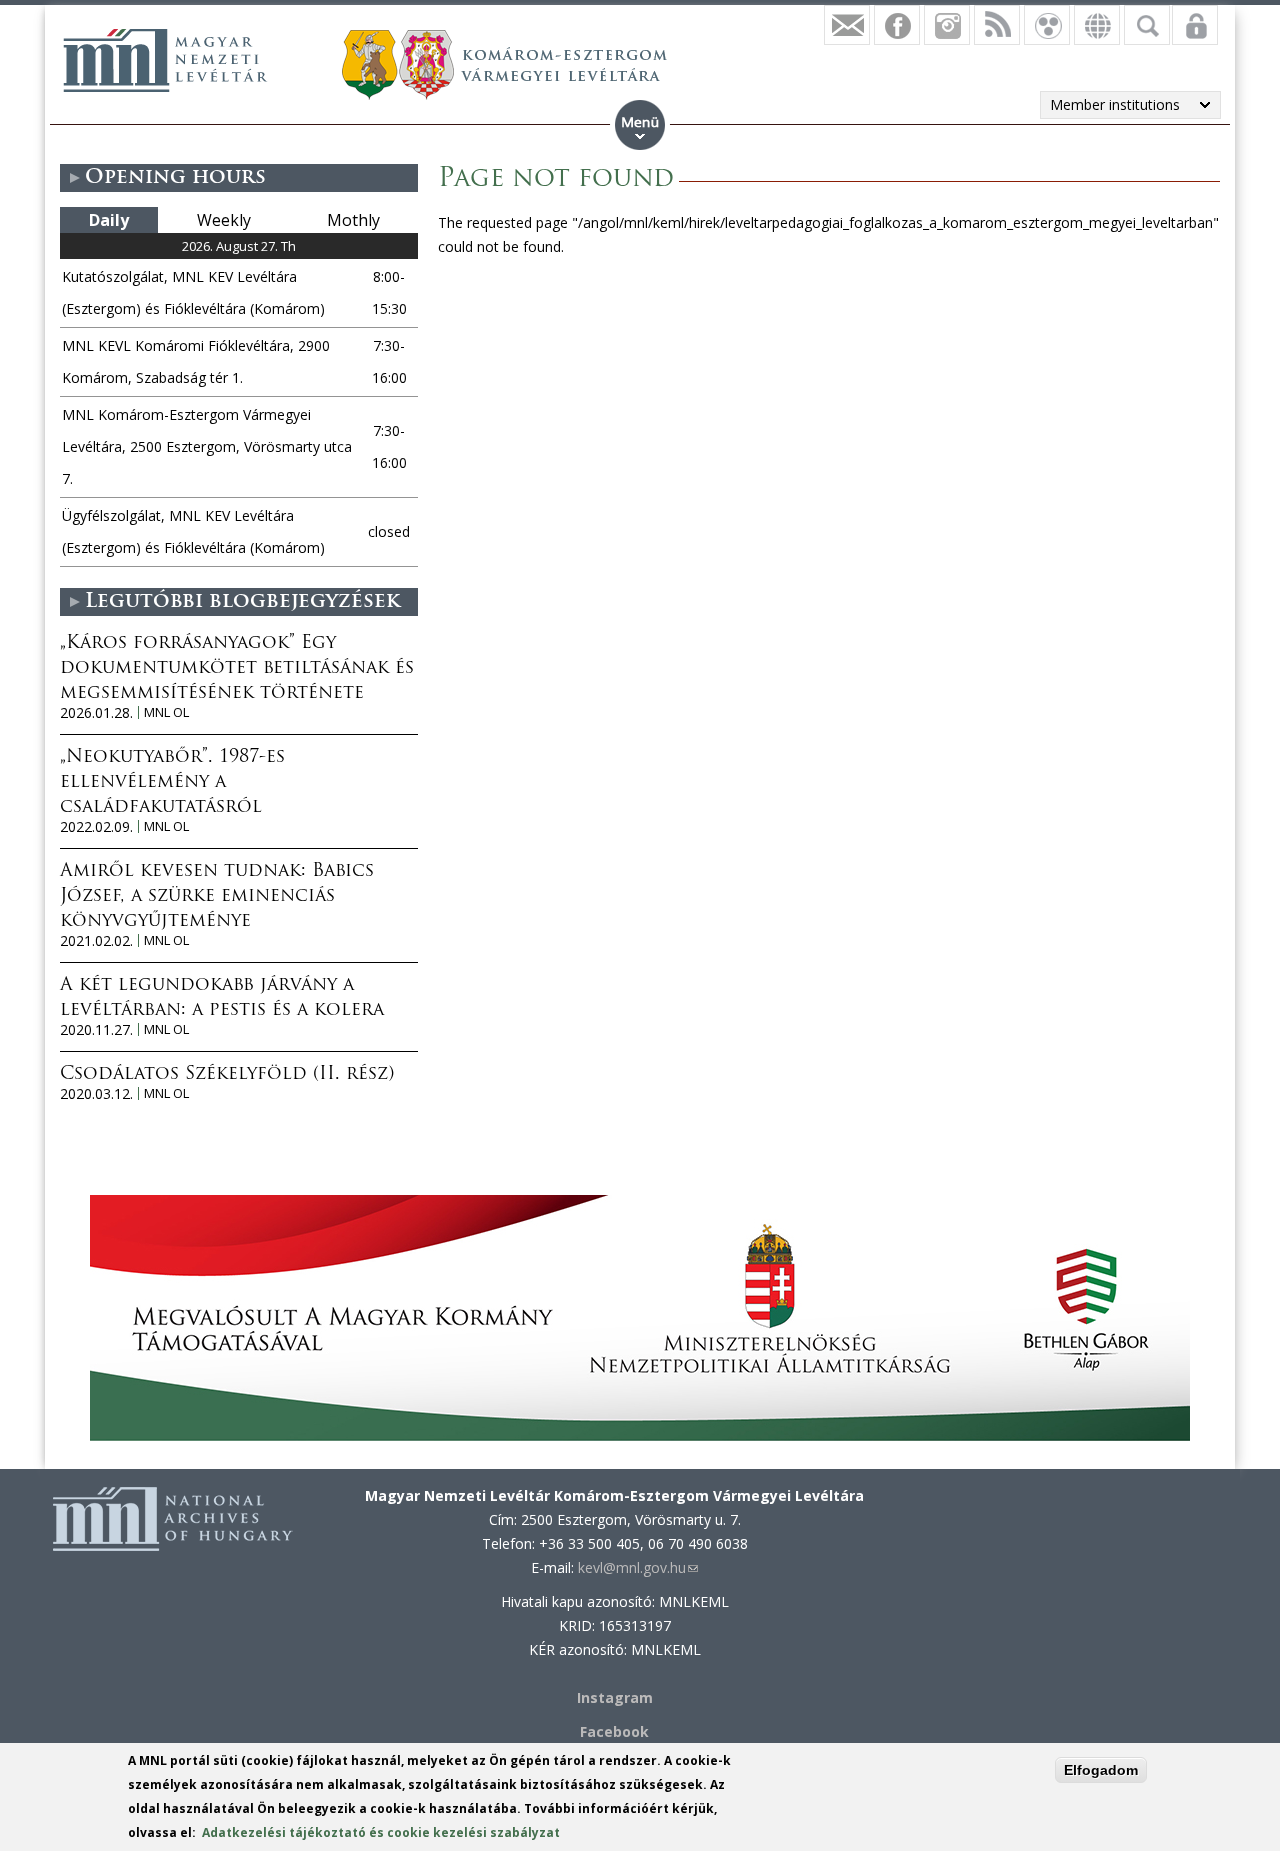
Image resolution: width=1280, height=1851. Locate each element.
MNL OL (166, 712)
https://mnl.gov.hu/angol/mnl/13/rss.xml (997, 25)
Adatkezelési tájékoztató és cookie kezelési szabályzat (381, 1832)
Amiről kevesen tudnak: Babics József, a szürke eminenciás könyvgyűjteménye (217, 897)
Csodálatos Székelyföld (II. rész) (227, 1075)
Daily (109, 220)
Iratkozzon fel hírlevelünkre (847, 25)
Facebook (614, 1731)
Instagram (947, 25)
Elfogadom (1101, 1770)
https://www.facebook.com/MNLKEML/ (897, 25)
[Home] (165, 60)
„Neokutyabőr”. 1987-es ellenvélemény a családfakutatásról (172, 783)
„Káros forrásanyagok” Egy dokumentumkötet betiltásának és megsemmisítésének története (237, 669)
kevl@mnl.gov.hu (638, 1567)
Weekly (224, 220)
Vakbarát (1047, 25)
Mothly (353, 220)
